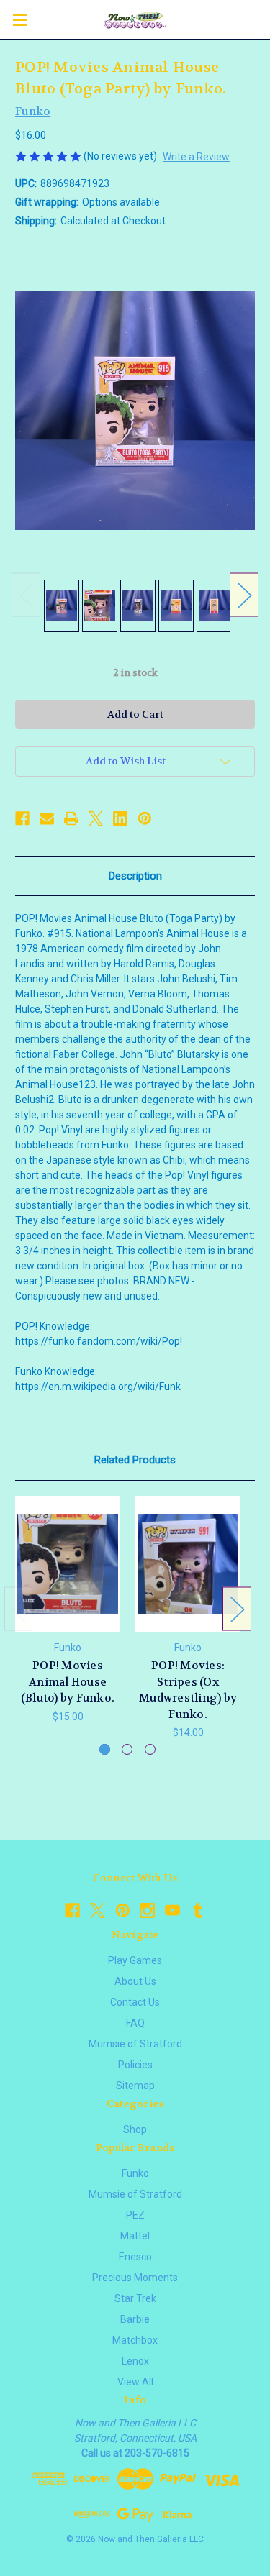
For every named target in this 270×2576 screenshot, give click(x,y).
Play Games (135, 1960)
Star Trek (135, 2298)
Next (244, 595)
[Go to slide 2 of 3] (127, 1749)
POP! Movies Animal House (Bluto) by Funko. (68, 1682)
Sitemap (135, 2086)
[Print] (71, 818)
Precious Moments (135, 2278)
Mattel (135, 2236)
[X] (96, 818)
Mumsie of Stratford (135, 2044)
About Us (135, 1981)
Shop (135, 2129)
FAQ (135, 2023)
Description (135, 876)
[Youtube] (172, 1910)
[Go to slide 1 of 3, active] (105, 1749)
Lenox (135, 2361)
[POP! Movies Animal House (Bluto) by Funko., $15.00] (68, 1565)
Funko (135, 2173)
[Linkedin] (120, 818)
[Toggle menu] (20, 20)
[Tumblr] (198, 1910)
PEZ (135, 2215)
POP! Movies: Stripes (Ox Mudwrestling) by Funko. (188, 1690)
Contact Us (135, 2002)
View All (135, 2382)
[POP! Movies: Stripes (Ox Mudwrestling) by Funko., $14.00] (188, 1565)
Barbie (135, 2319)
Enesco (135, 2257)
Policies (135, 2065)
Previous (26, 595)
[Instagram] (147, 1910)
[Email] (47, 818)
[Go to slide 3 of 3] (150, 1749)
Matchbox (135, 2340)
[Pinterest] (145, 818)
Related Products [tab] (135, 1460)
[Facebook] (22, 818)
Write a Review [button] (196, 157)
